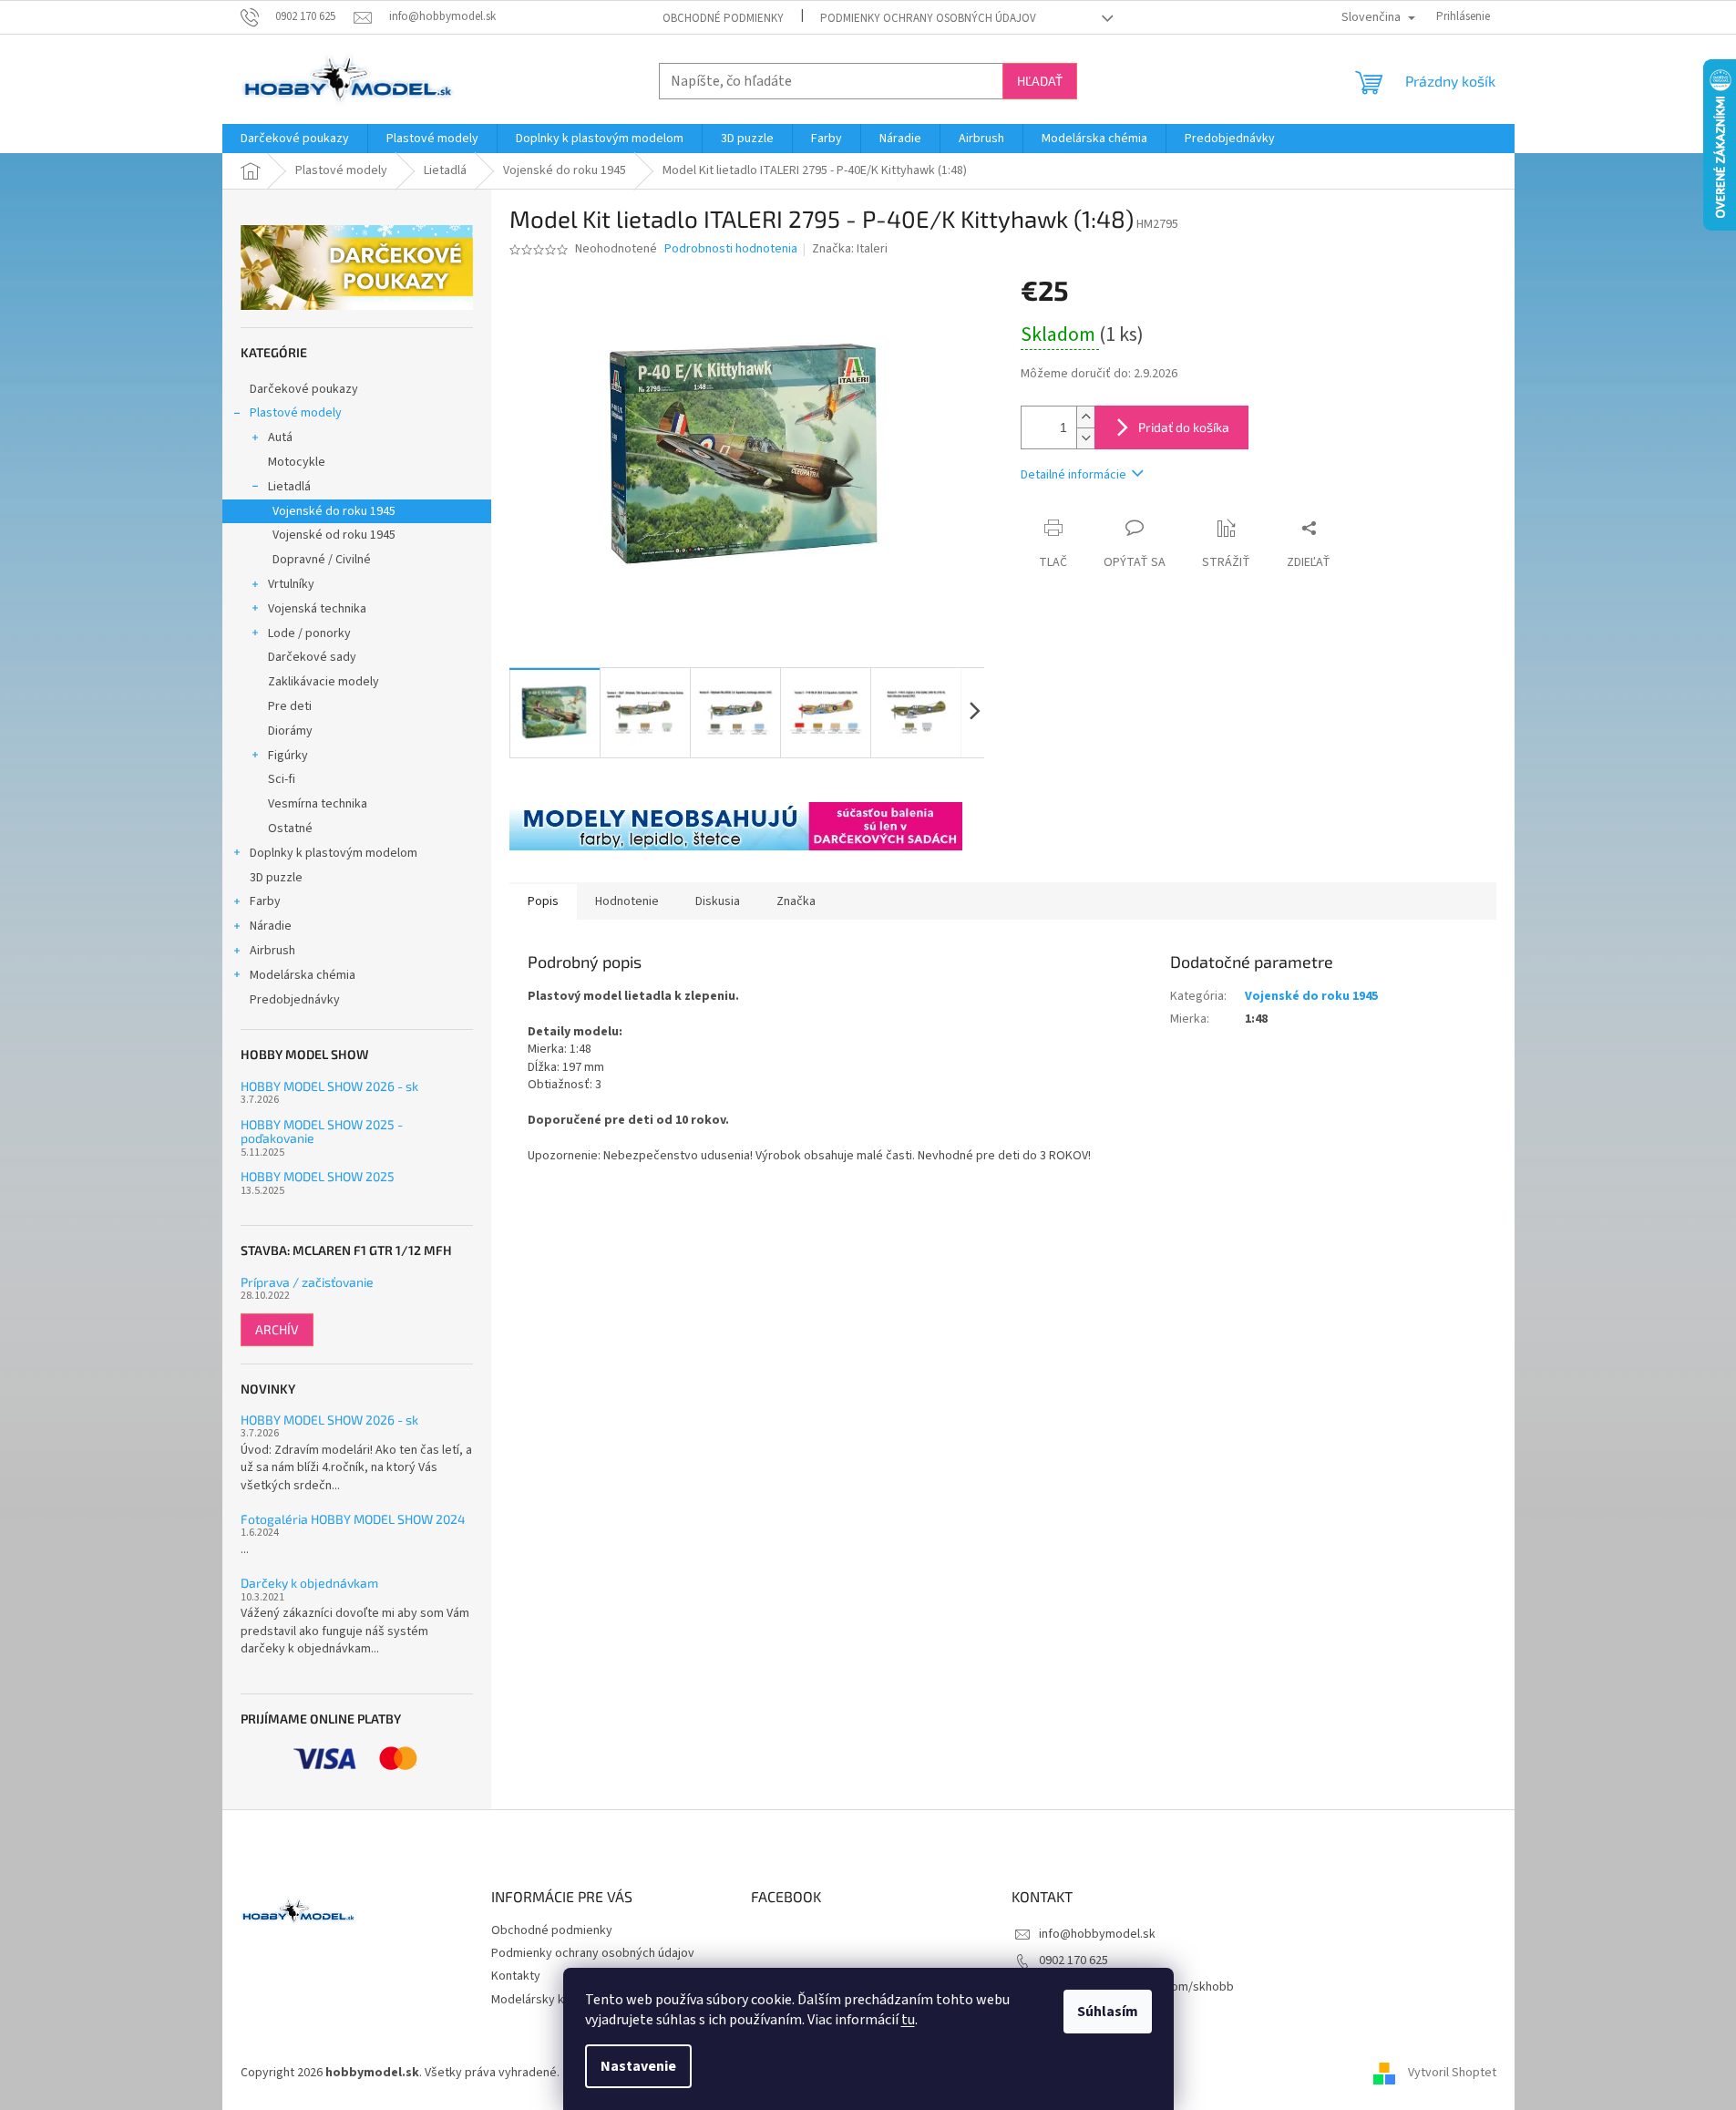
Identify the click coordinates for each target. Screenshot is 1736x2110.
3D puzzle (276, 878)
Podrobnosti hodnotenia (731, 249)
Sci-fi (282, 779)
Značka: (850, 249)
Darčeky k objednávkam (309, 1583)
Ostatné (290, 829)
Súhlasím (1108, 2012)
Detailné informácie (1073, 475)
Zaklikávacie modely (324, 682)
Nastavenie (638, 2066)
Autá (280, 437)
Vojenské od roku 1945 (334, 535)
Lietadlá (289, 487)
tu (908, 2020)
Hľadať (1040, 81)
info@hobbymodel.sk (1097, 1934)
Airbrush (272, 951)
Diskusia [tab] (718, 901)
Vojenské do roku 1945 (334, 511)
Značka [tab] (796, 901)
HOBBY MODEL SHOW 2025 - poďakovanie (322, 1132)
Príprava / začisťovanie (307, 1282)
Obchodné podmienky (723, 18)
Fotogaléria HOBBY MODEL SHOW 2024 (353, 1519)
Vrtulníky (291, 584)
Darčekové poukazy (304, 389)
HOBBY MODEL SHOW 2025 (318, 1176)
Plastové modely (296, 413)
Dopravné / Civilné (322, 560)
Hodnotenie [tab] (627, 901)
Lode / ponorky (309, 633)
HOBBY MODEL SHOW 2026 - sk (329, 1086)
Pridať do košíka (1184, 427)
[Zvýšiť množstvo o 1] (1085, 417)
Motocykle (297, 462)
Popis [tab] (543, 901)
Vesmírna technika (318, 804)
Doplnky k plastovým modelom (334, 853)
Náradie (271, 926)
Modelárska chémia (303, 975)
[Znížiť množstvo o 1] (1085, 438)
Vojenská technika (317, 609)
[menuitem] (295, 139)
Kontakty (516, 1976)
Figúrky (288, 756)
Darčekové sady (312, 657)
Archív (277, 1329)
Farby (265, 901)
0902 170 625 (1073, 1961)
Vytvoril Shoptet (1452, 2073)
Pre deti (290, 706)
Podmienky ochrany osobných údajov (928, 18)
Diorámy (290, 731)
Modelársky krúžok (543, 2000)
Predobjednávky (295, 1000)
